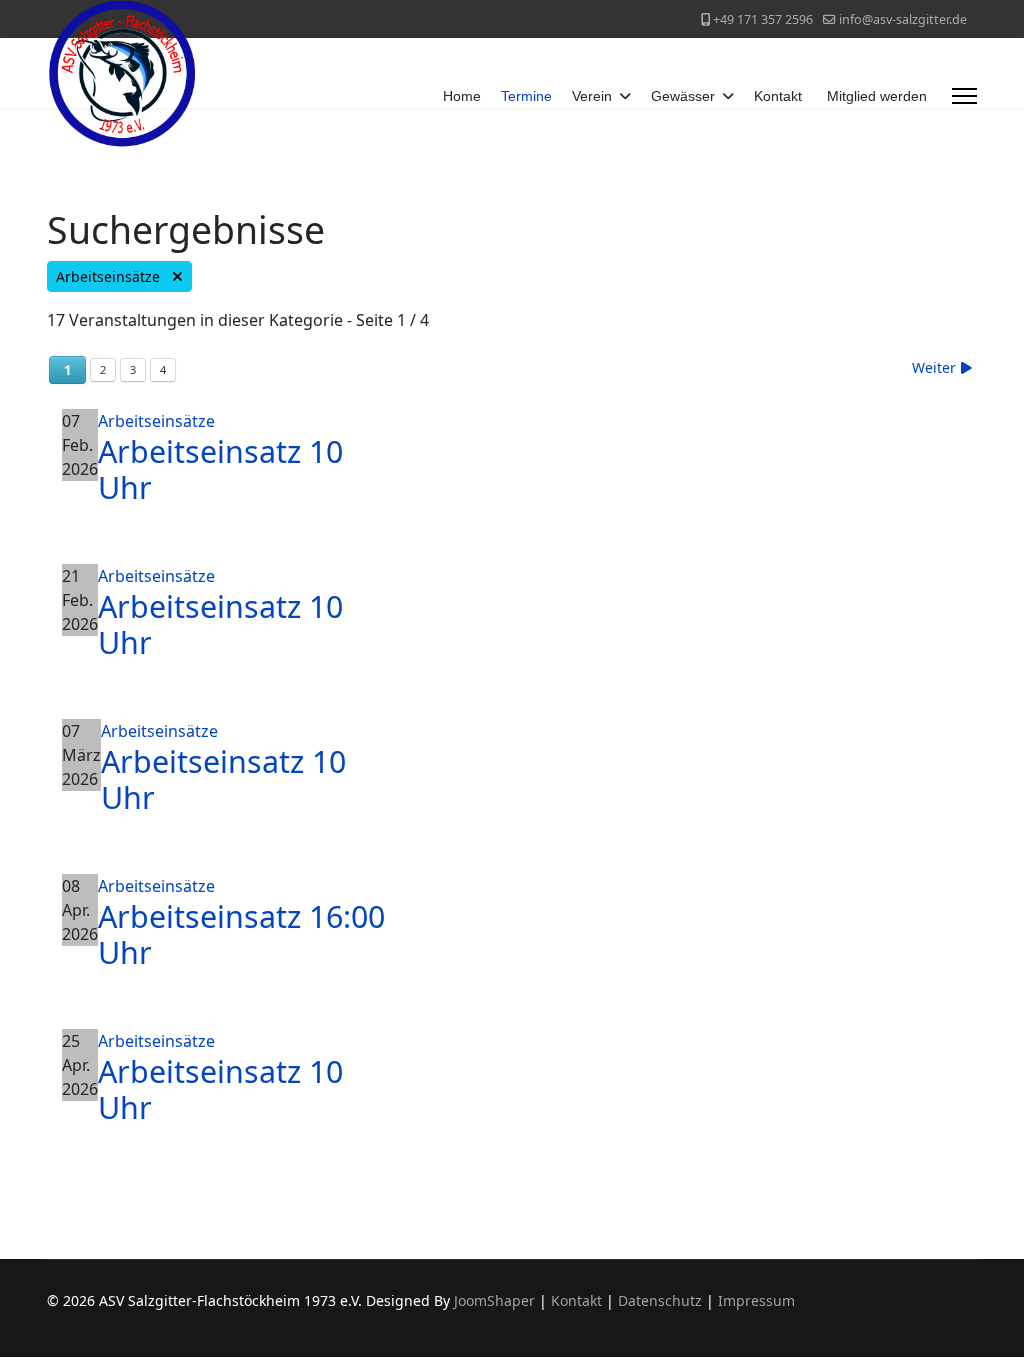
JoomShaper (494, 1300)
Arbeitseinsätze (114, 276)
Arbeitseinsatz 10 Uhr (220, 469)
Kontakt (778, 96)
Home (462, 96)
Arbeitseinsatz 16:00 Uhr (241, 934)
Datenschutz (660, 1300)
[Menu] (964, 96)
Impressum (756, 1300)
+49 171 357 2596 (763, 19)
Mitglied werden (877, 96)
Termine (526, 96)
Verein (592, 96)
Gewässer (683, 96)
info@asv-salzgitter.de (903, 19)
